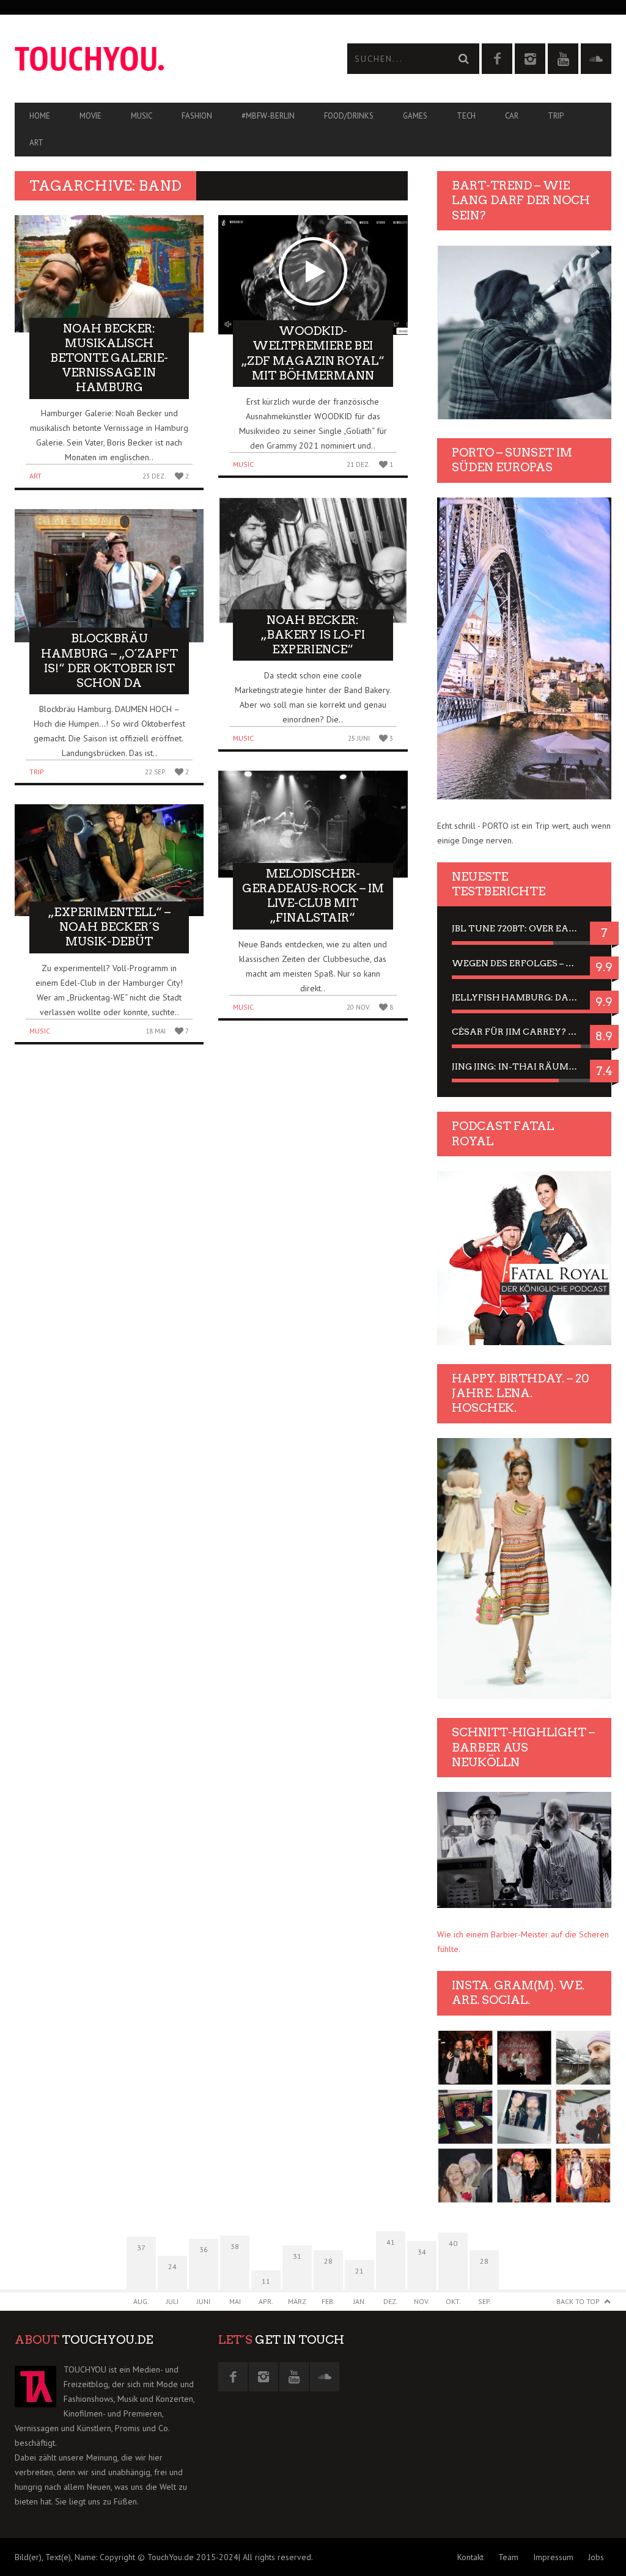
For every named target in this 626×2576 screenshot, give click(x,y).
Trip (556, 116)
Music (142, 116)
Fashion (197, 116)
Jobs (596, 2557)
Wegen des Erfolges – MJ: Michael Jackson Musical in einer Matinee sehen (524, 963)
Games (415, 116)
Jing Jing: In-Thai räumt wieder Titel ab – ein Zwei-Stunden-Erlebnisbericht (524, 1066)
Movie (90, 116)
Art (36, 143)
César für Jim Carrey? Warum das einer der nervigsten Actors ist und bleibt (524, 1032)
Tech (466, 116)
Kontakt (470, 2557)
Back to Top (578, 2301)
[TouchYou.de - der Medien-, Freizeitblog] (164, 59)
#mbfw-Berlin (268, 116)
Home (40, 116)
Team (508, 2557)
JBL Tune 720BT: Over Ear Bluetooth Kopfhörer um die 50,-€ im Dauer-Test (524, 928)
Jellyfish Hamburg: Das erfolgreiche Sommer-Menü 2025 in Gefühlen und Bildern (524, 997)
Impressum (553, 2557)
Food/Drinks (349, 116)
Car (512, 116)
